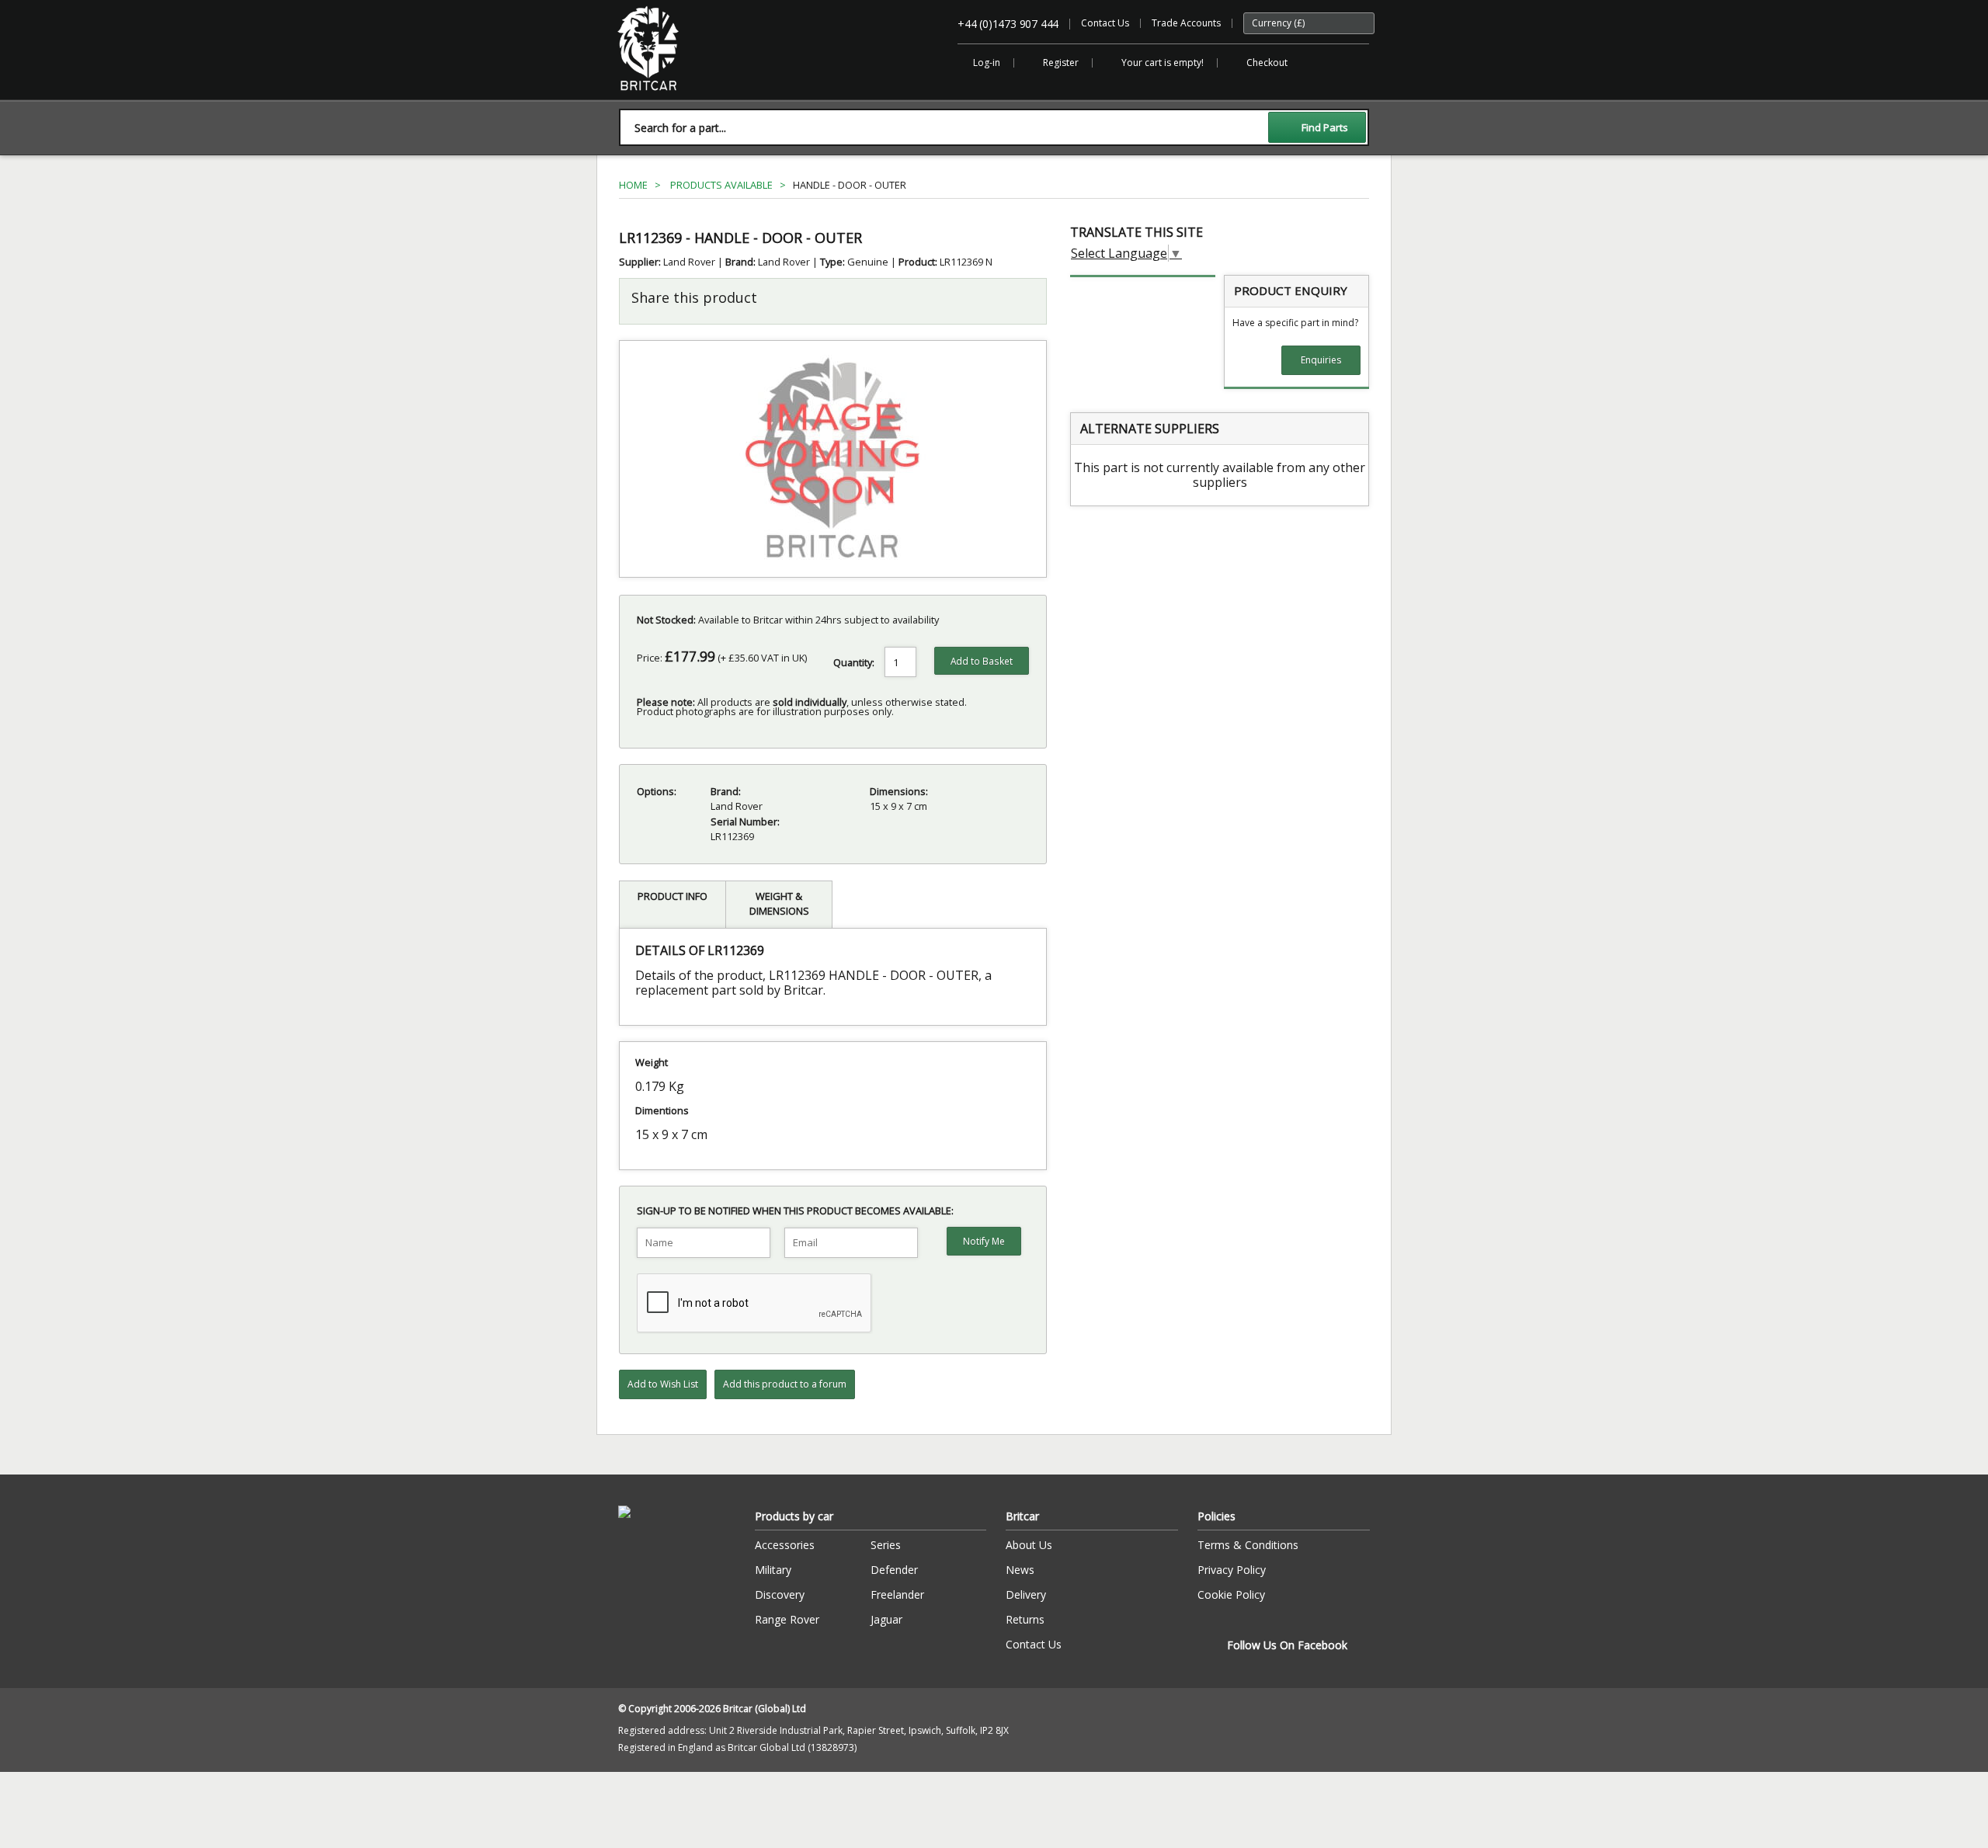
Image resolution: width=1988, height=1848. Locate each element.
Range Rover (787, 1619)
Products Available (721, 185)
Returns (1025, 1619)
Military (773, 1570)
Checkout (1267, 63)
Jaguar (886, 1619)
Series (886, 1545)
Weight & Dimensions (779, 903)
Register (1061, 63)
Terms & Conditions (1248, 1545)
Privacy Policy (1232, 1570)
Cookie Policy (1231, 1594)
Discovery (780, 1594)
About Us (1029, 1545)
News (1020, 1570)
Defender (894, 1570)
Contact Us (1105, 23)
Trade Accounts (1186, 23)
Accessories (785, 1545)
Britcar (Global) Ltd (658, 98)
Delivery (1026, 1594)
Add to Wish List (663, 1384)
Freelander (897, 1594)
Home (633, 185)
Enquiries (1321, 360)
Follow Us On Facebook (1287, 1645)
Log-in (987, 63)
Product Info (673, 896)
